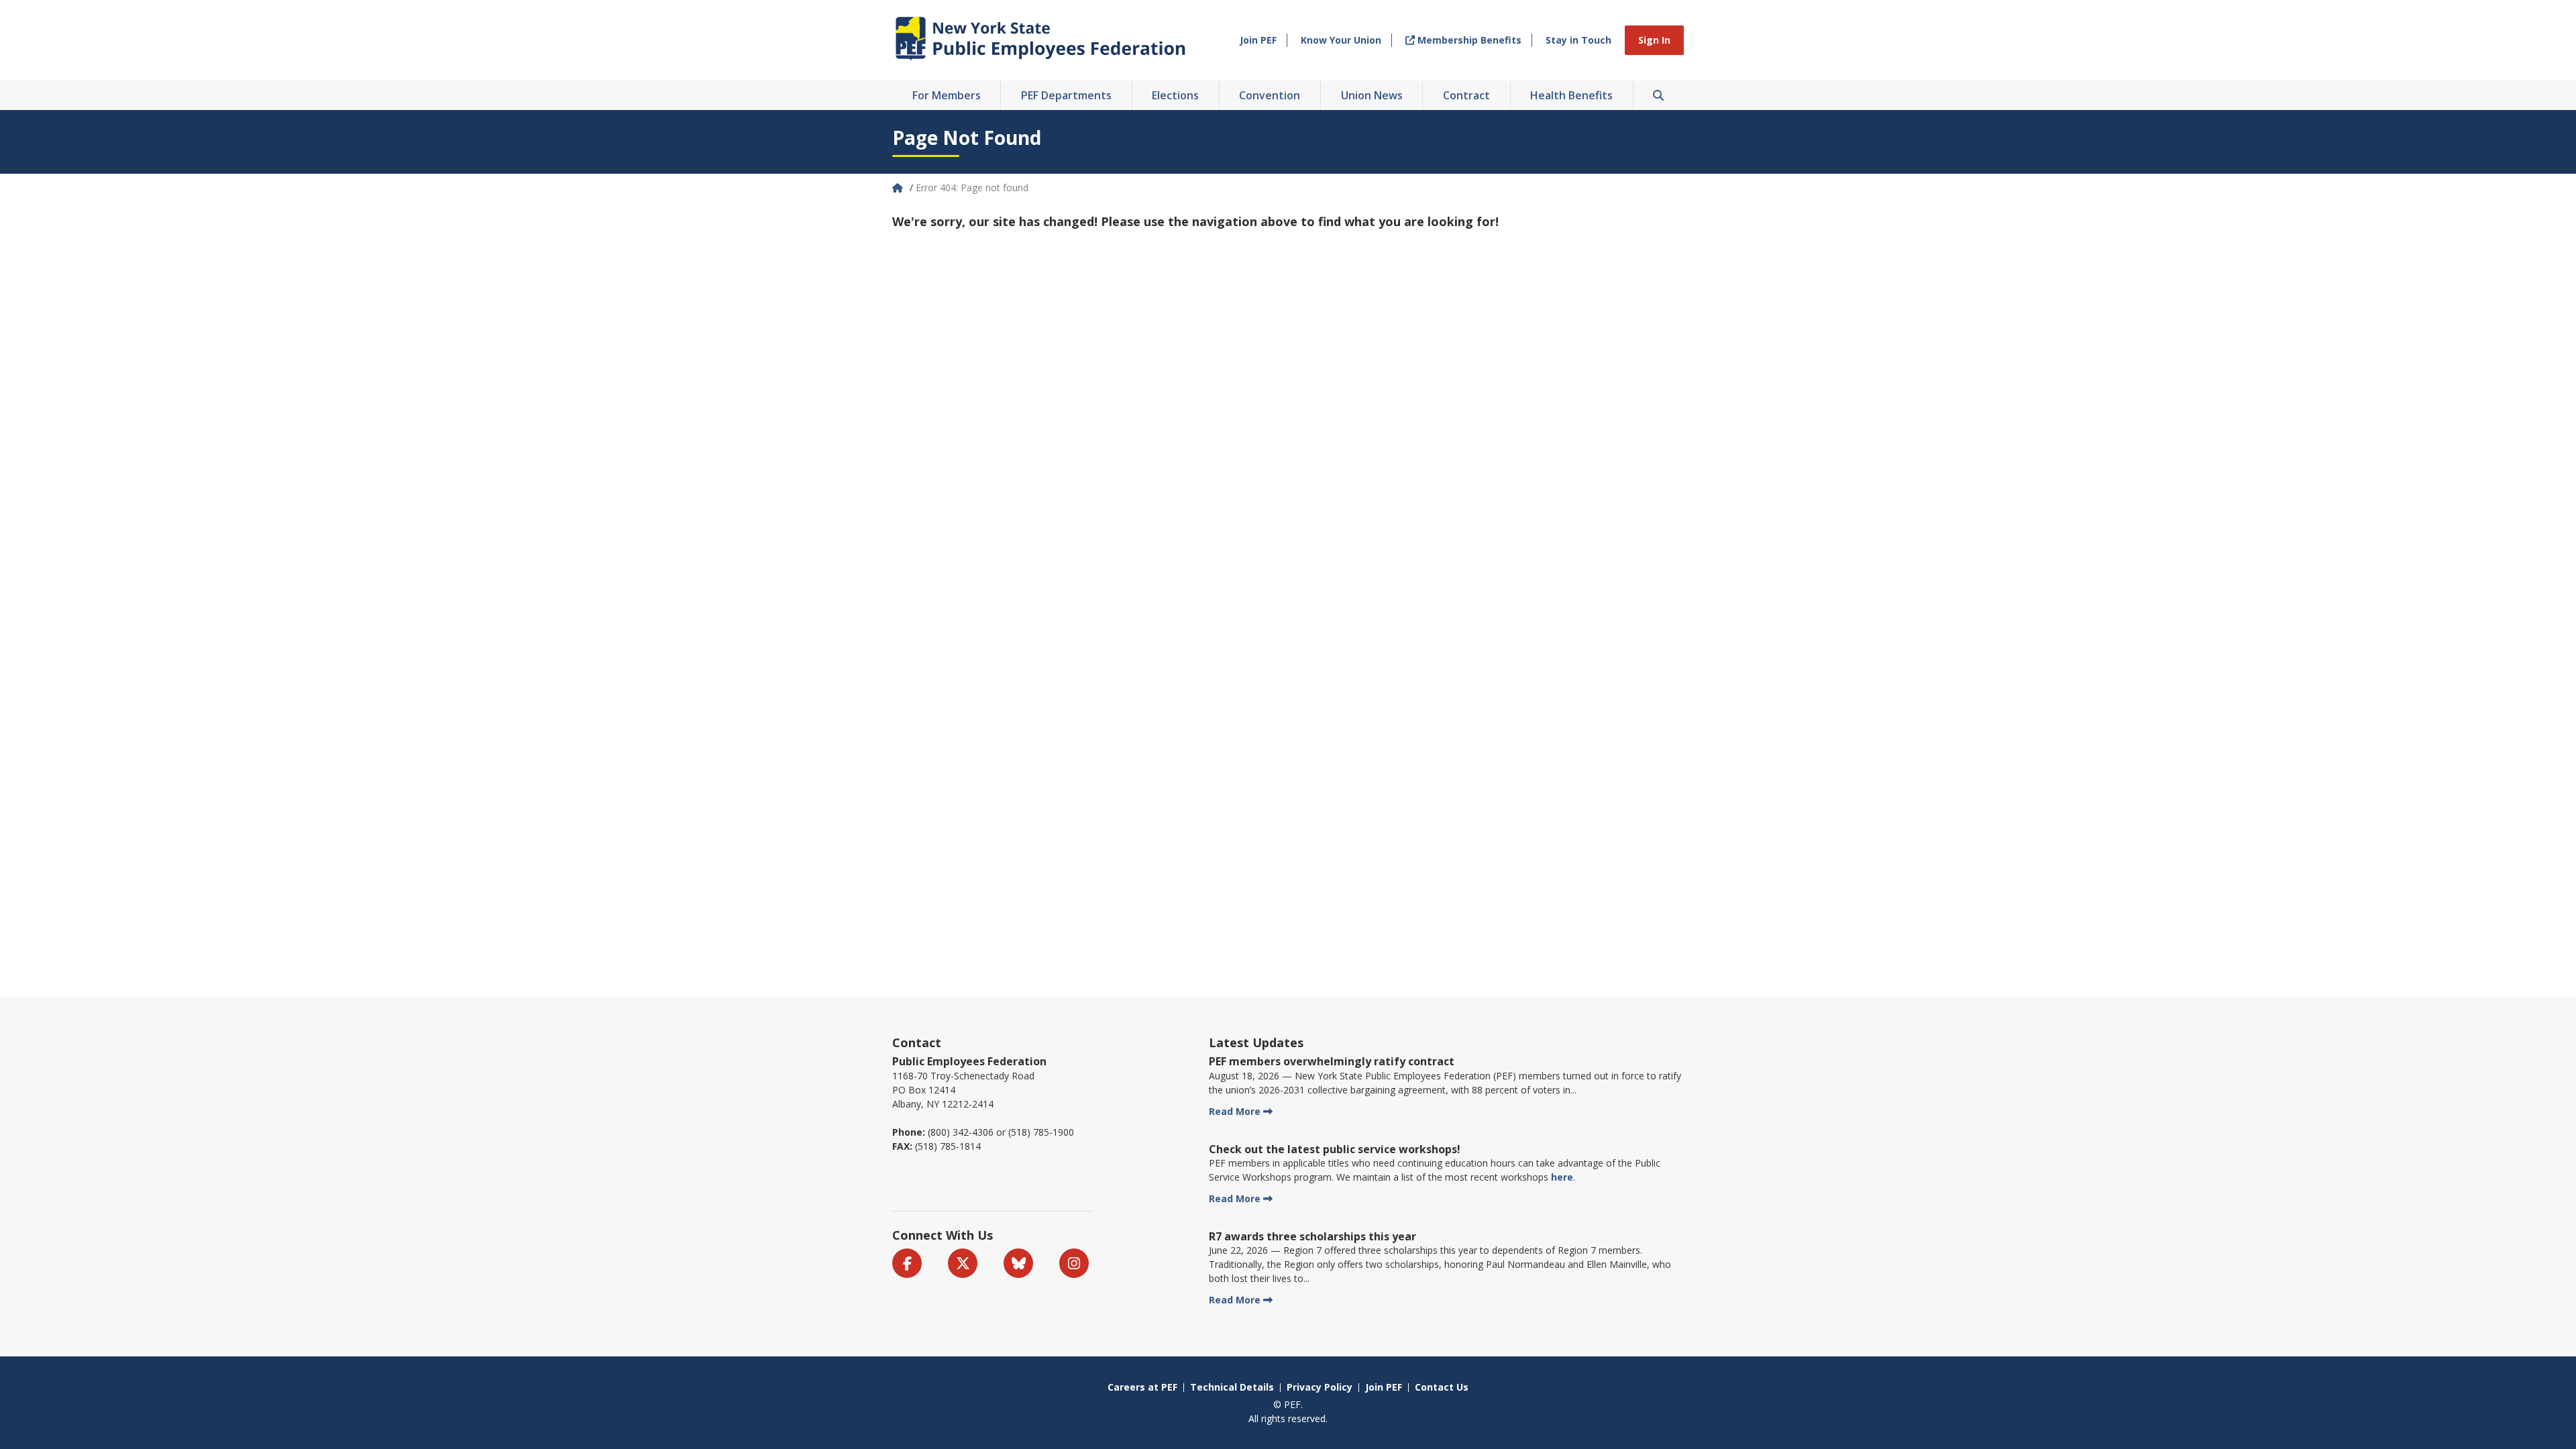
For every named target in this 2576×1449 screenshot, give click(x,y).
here (1562, 1177)
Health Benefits (1571, 95)
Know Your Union (1341, 40)
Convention (1270, 95)
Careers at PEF (1142, 1387)
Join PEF (1258, 40)
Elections (1175, 95)
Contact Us (1442, 1387)
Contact (917, 1042)
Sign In (1654, 40)
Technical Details (1232, 1387)
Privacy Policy (1320, 1387)
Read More (1235, 1111)
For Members (947, 95)
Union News (1372, 95)
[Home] (899, 187)
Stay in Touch (1578, 40)
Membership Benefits (1468, 40)
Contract (1466, 95)
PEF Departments (1066, 95)
